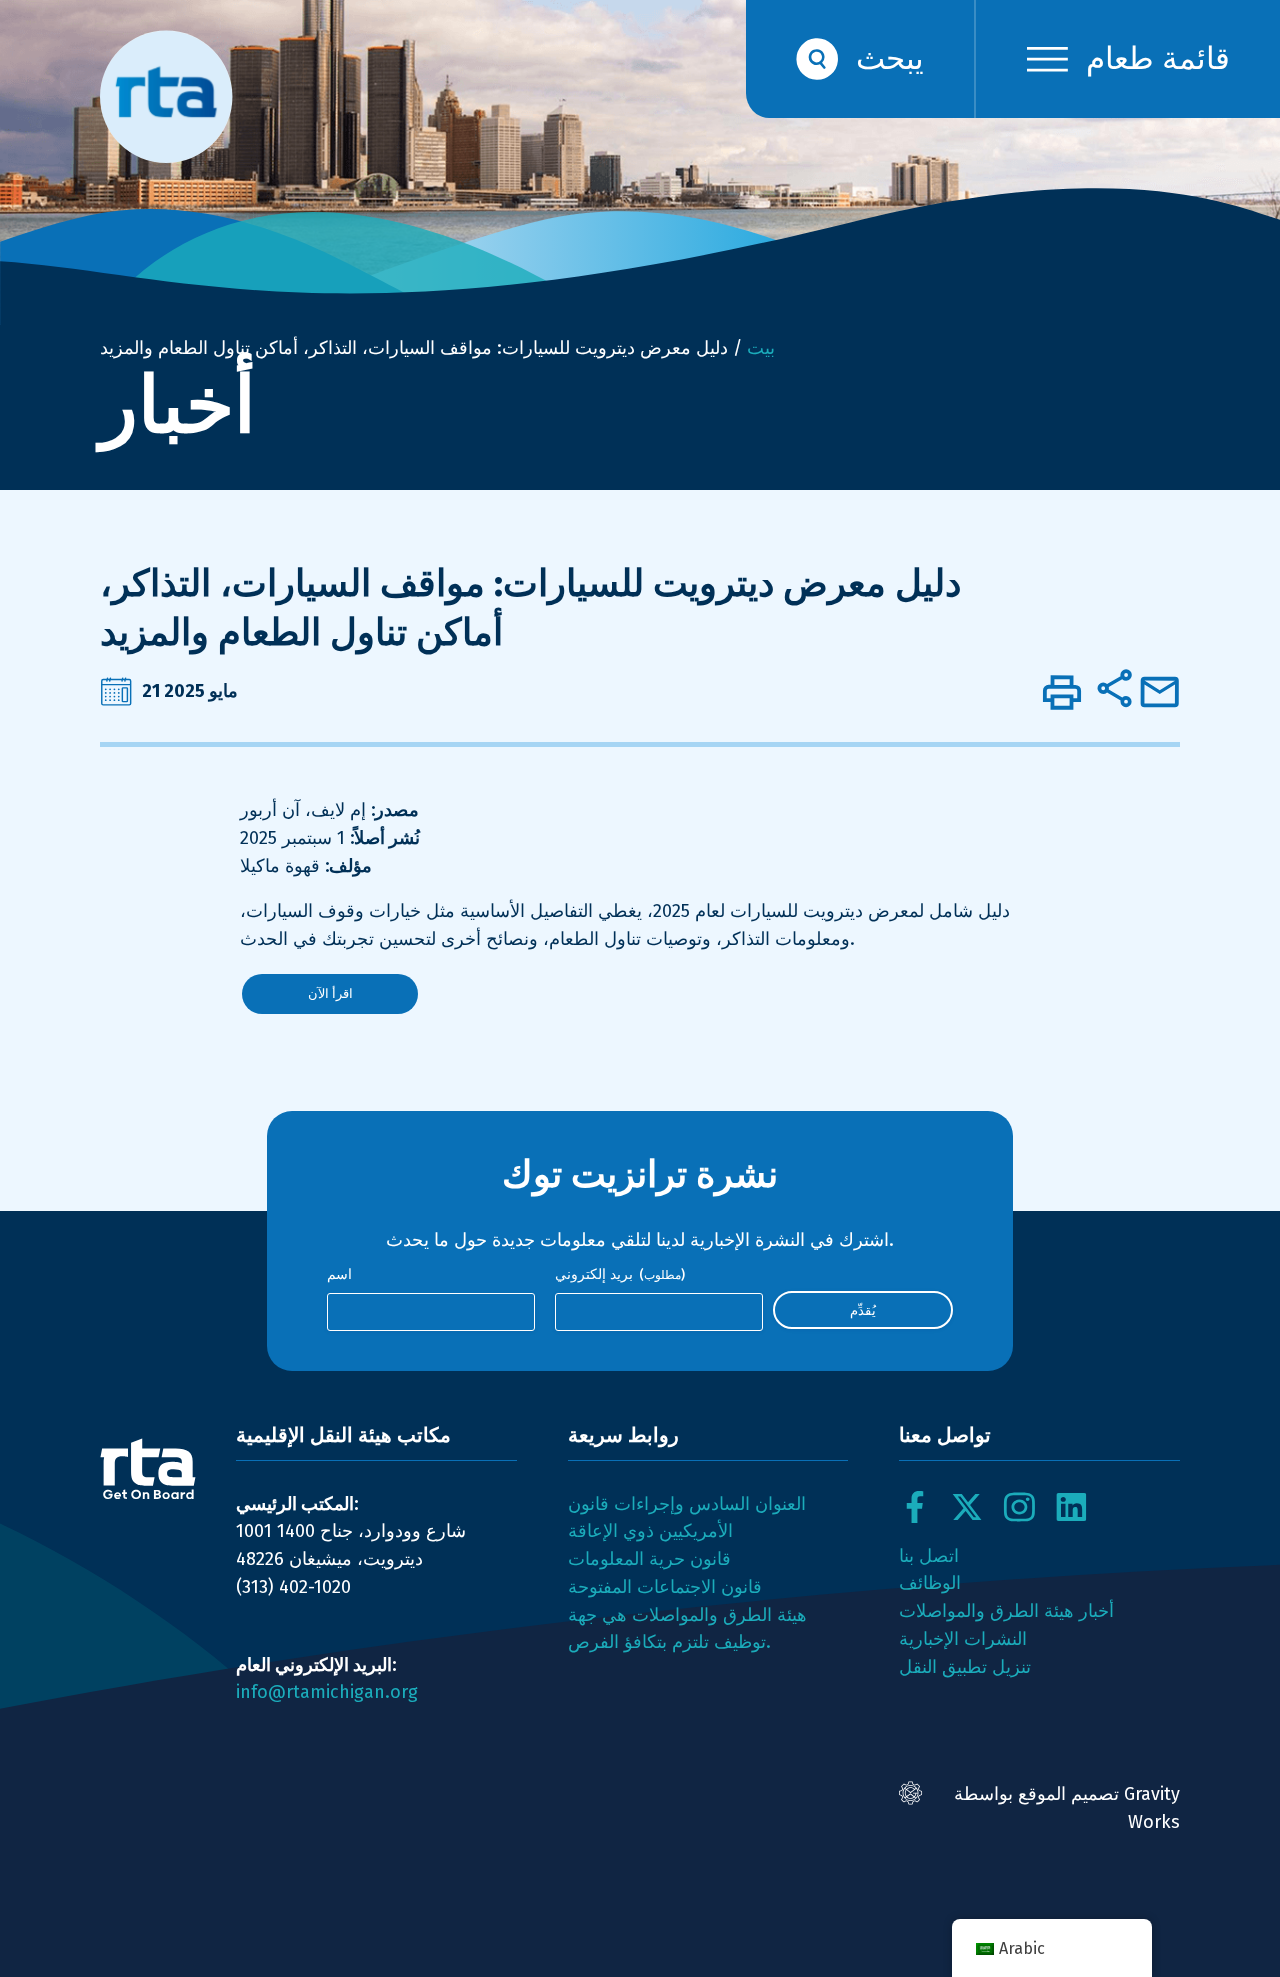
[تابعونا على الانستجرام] (1019, 1507)
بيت (761, 348)
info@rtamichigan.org (327, 1692)
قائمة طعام (1158, 58)
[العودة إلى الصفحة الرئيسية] (148, 1469)
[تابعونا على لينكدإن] (1071, 1507)
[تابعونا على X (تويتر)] (967, 1507)
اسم (339, 1274)
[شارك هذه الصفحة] (1114, 688)
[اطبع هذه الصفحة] (1062, 692)
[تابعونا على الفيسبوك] (915, 1507)
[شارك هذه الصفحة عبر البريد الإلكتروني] (1160, 692)
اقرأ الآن (330, 993)
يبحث (890, 58)
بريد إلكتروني (620, 1274)
